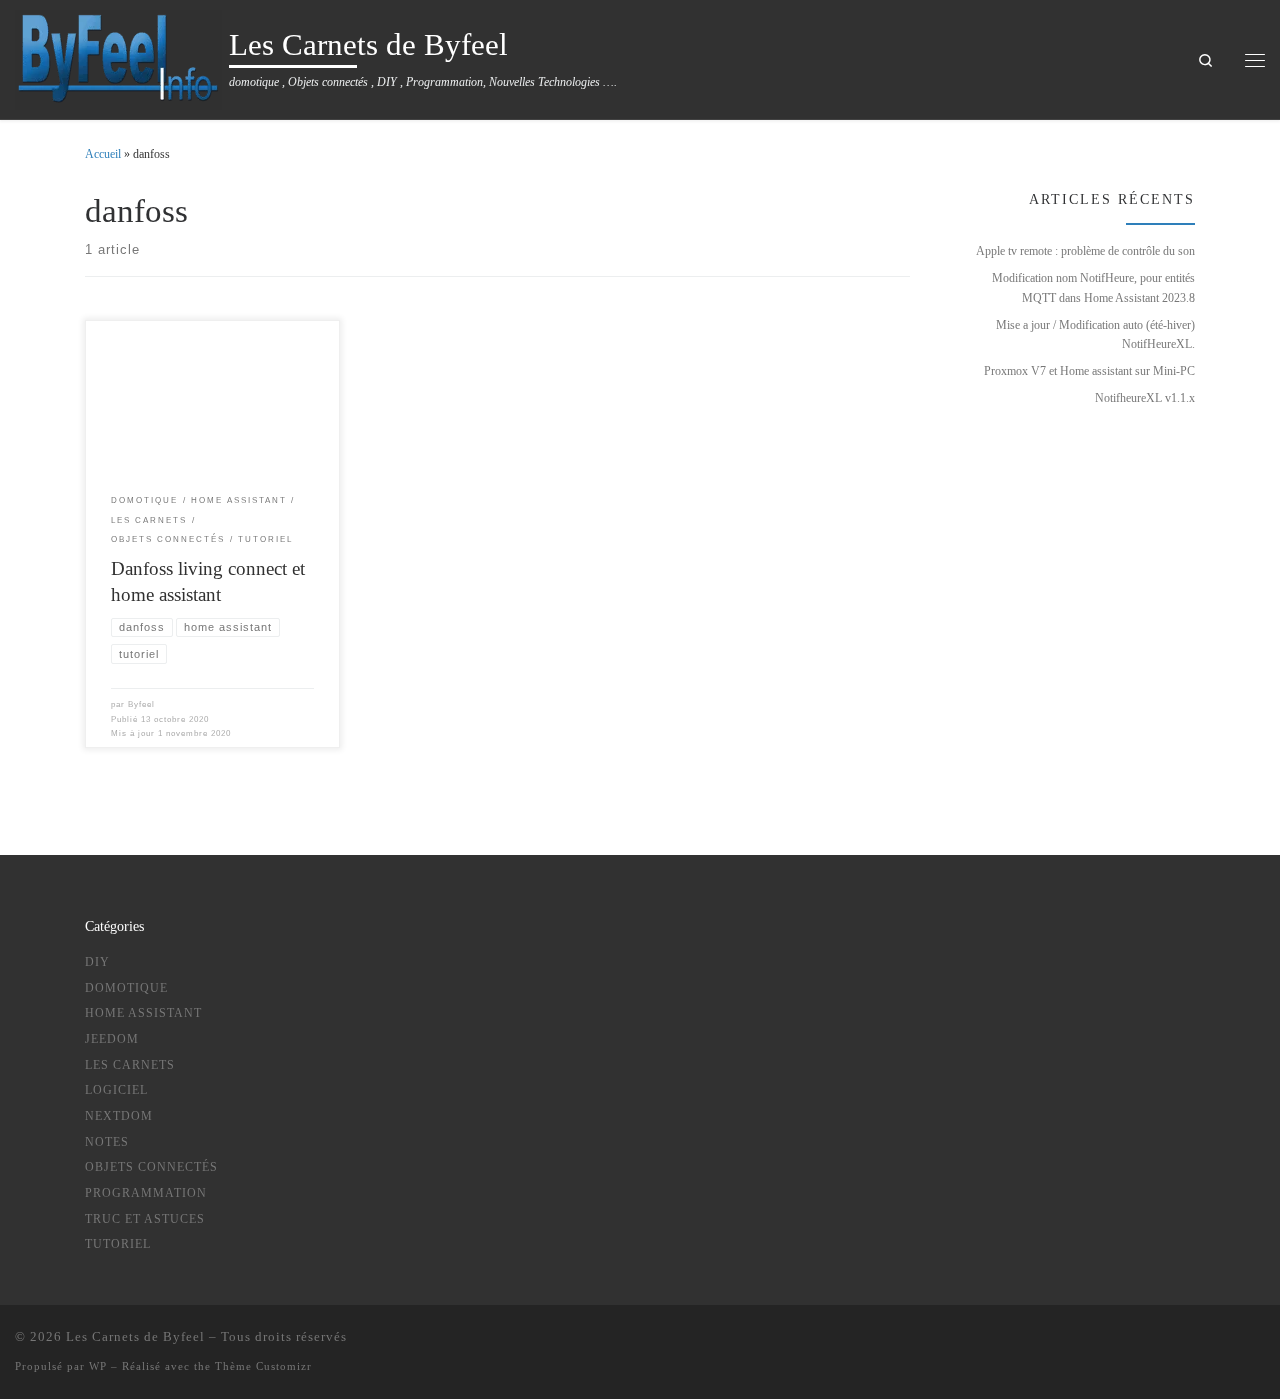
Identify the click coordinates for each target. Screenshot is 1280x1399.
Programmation (146, 1193)
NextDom (119, 1116)
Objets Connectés (151, 1167)
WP (98, 1366)
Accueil (103, 154)
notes (107, 1142)
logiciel (116, 1090)
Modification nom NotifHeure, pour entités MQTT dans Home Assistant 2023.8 (1093, 287)
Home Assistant (143, 1013)
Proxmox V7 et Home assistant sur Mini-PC (1089, 371)
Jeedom (112, 1039)
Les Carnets (130, 1065)
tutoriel (118, 1244)
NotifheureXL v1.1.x (1145, 398)
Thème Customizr (263, 1366)
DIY (97, 962)
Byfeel (141, 704)
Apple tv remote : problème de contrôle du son (1085, 251)
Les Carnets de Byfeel (135, 1336)
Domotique (126, 988)
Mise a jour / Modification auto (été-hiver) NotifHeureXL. (1095, 334)
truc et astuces (145, 1219)
